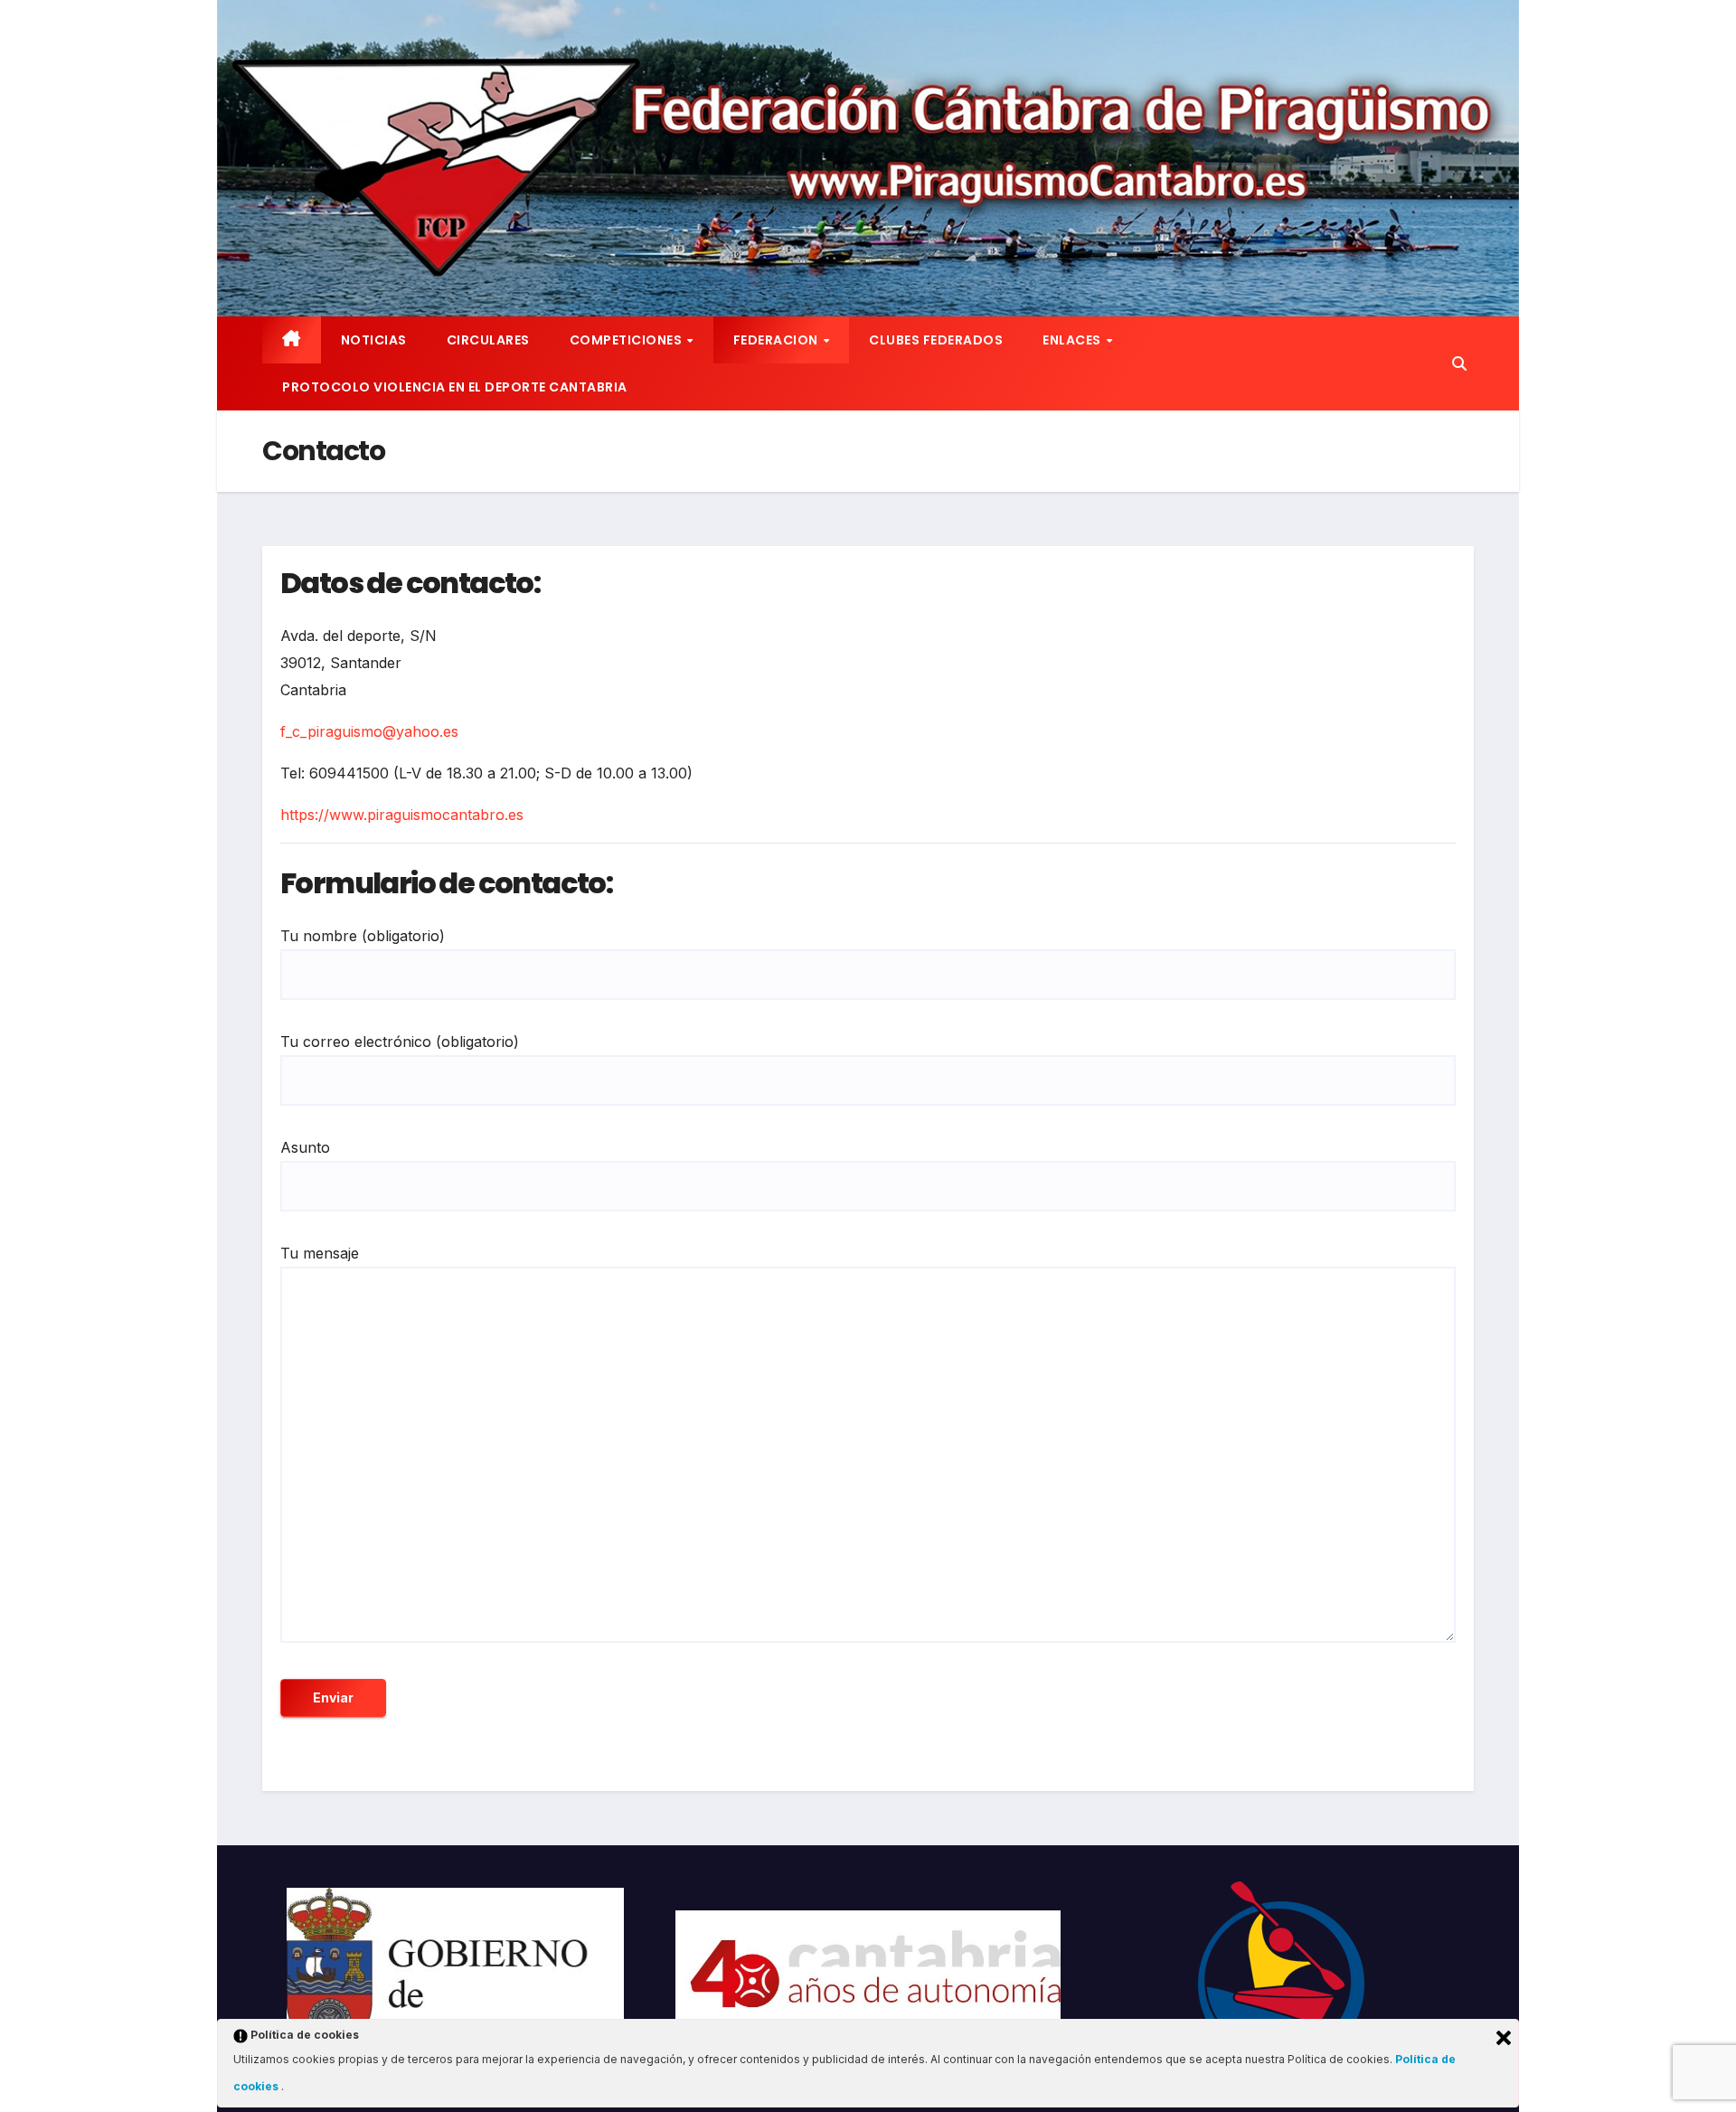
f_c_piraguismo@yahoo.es (369, 731)
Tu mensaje (320, 1253)
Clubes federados (936, 340)
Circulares (488, 340)
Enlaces (1073, 340)
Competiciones (627, 340)
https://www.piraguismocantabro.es (402, 815)
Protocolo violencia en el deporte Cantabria (455, 387)
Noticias (374, 340)
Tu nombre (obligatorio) (363, 936)
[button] (1459, 363)
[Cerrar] (1504, 2038)
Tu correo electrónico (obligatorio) (400, 1042)
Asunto (305, 1147)
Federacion (778, 340)
